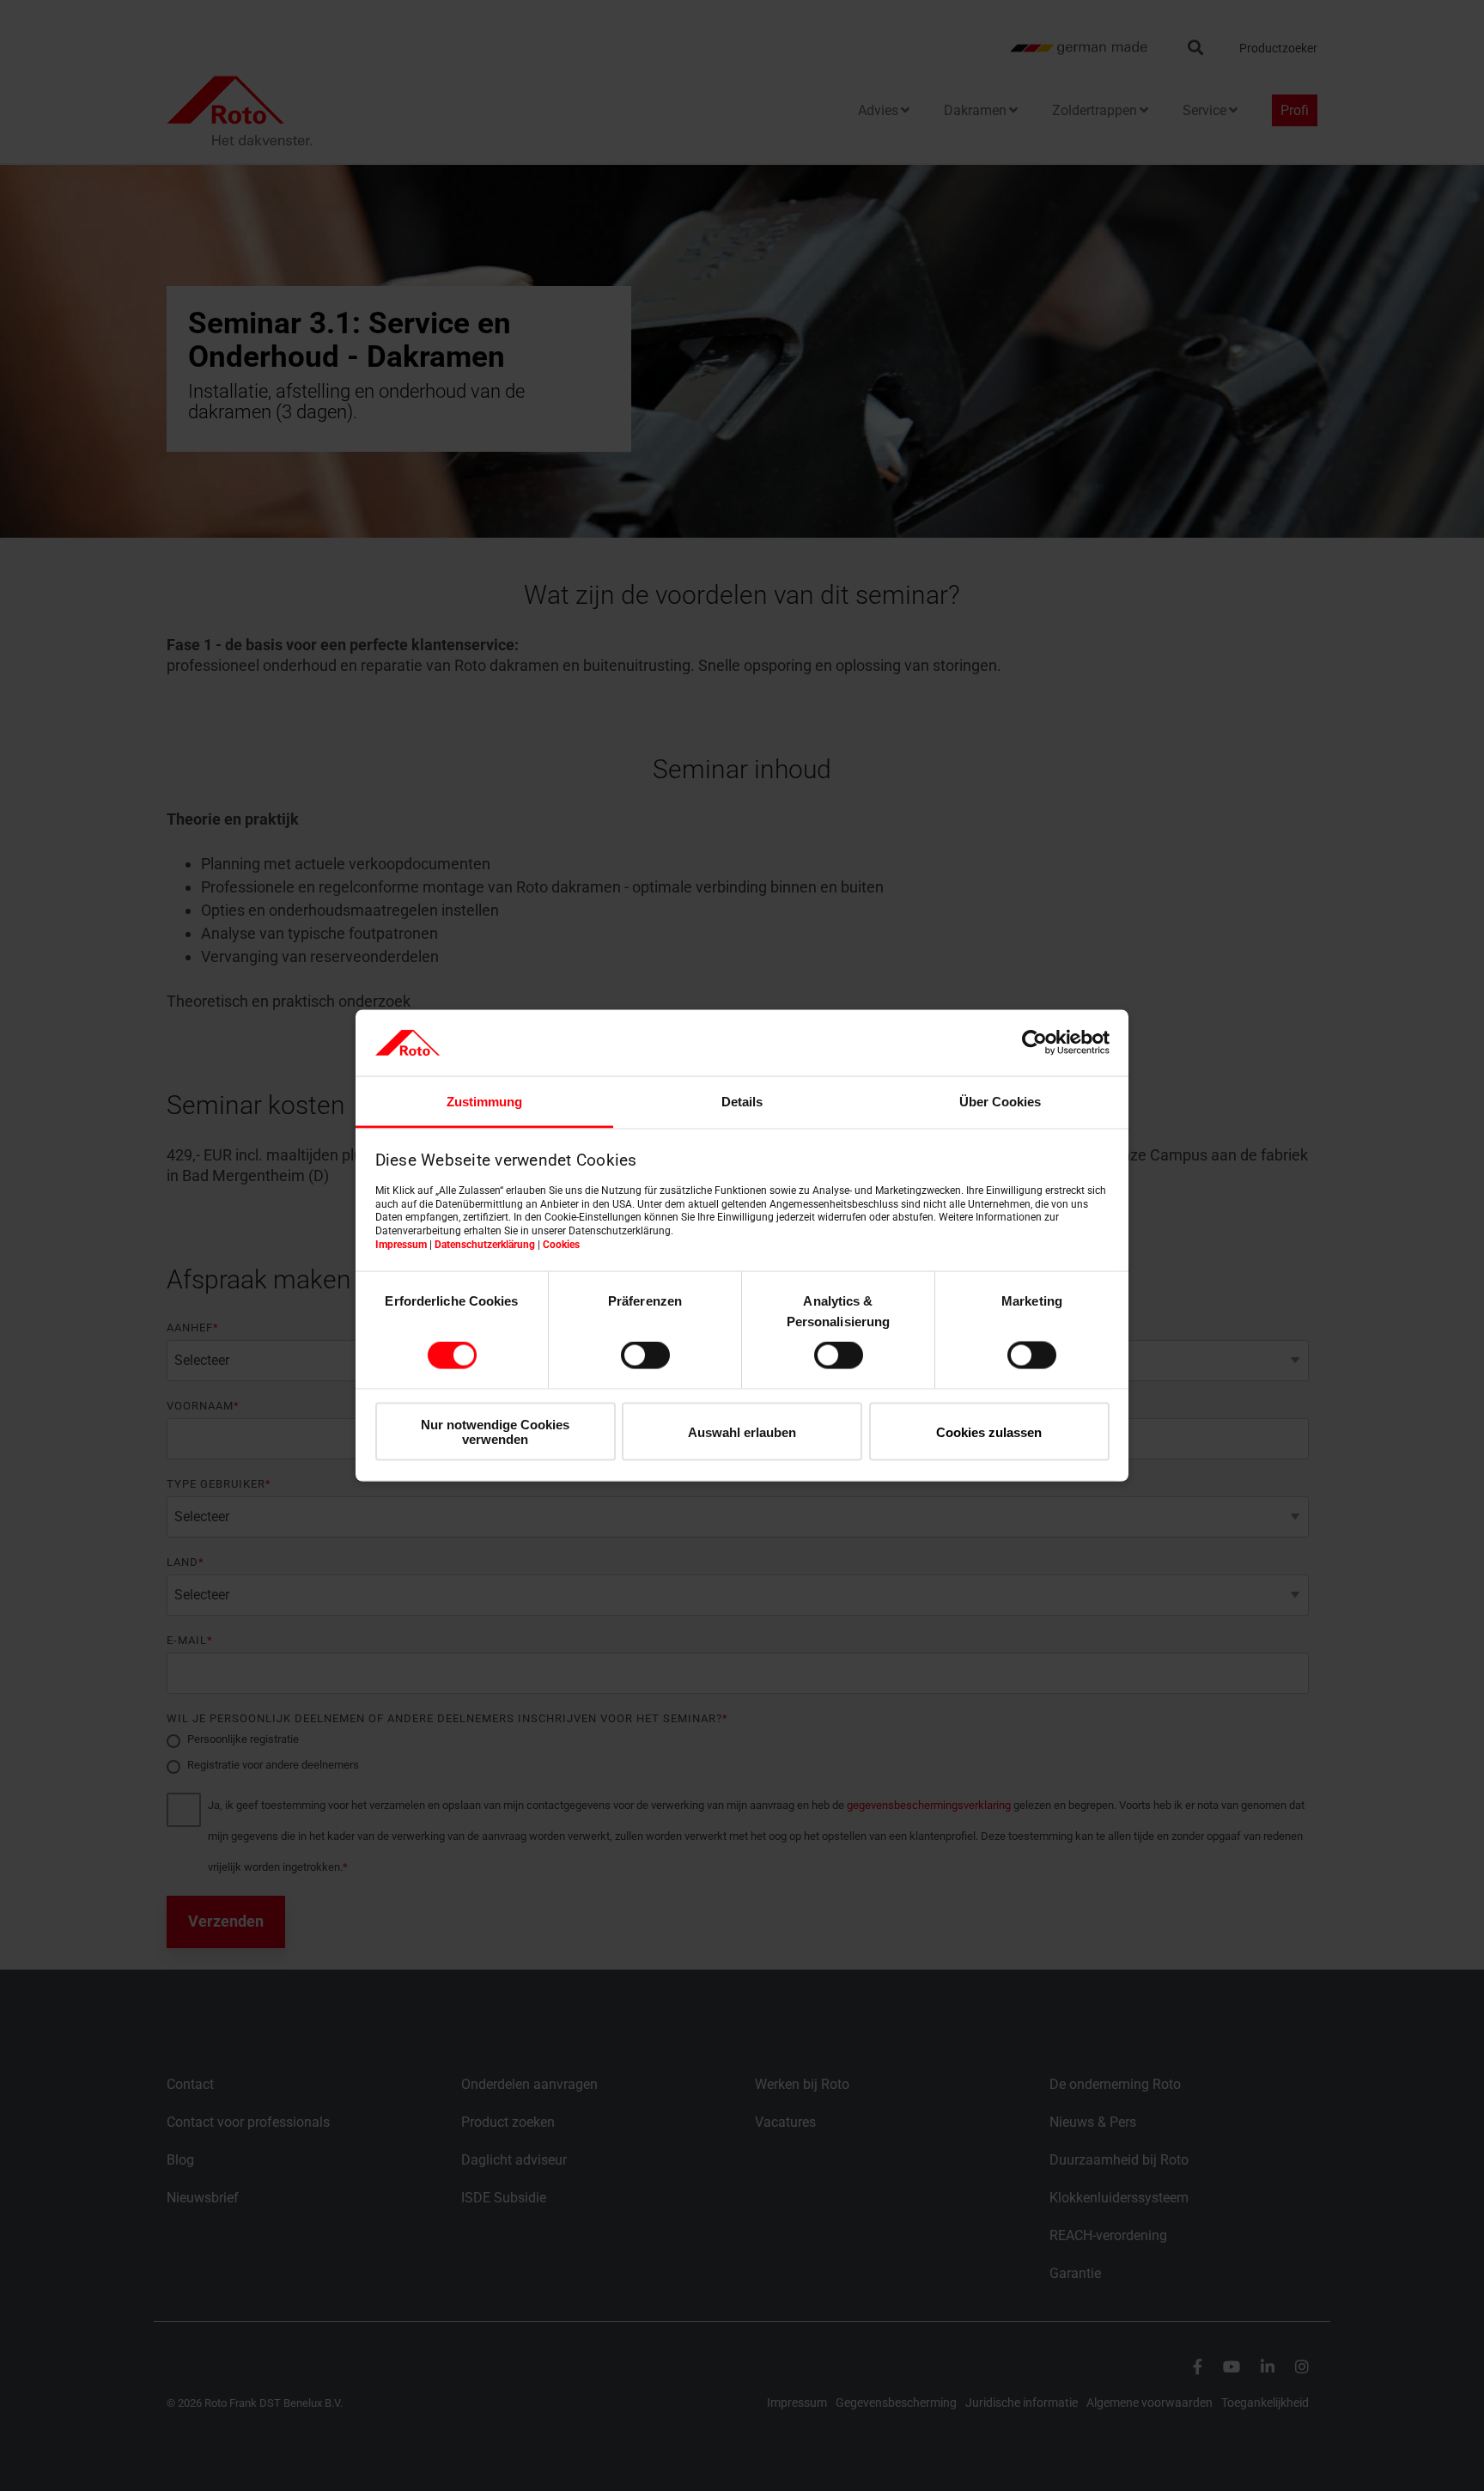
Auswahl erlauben (742, 1431)
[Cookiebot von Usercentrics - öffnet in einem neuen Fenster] (1034, 1043)
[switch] (645, 1355)
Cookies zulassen (989, 1431)
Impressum (401, 1244)
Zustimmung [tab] (484, 1101)
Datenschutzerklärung (485, 1244)
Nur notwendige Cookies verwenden (495, 1431)
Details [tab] (742, 1101)
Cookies (561, 1244)
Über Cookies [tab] (1000, 1101)
